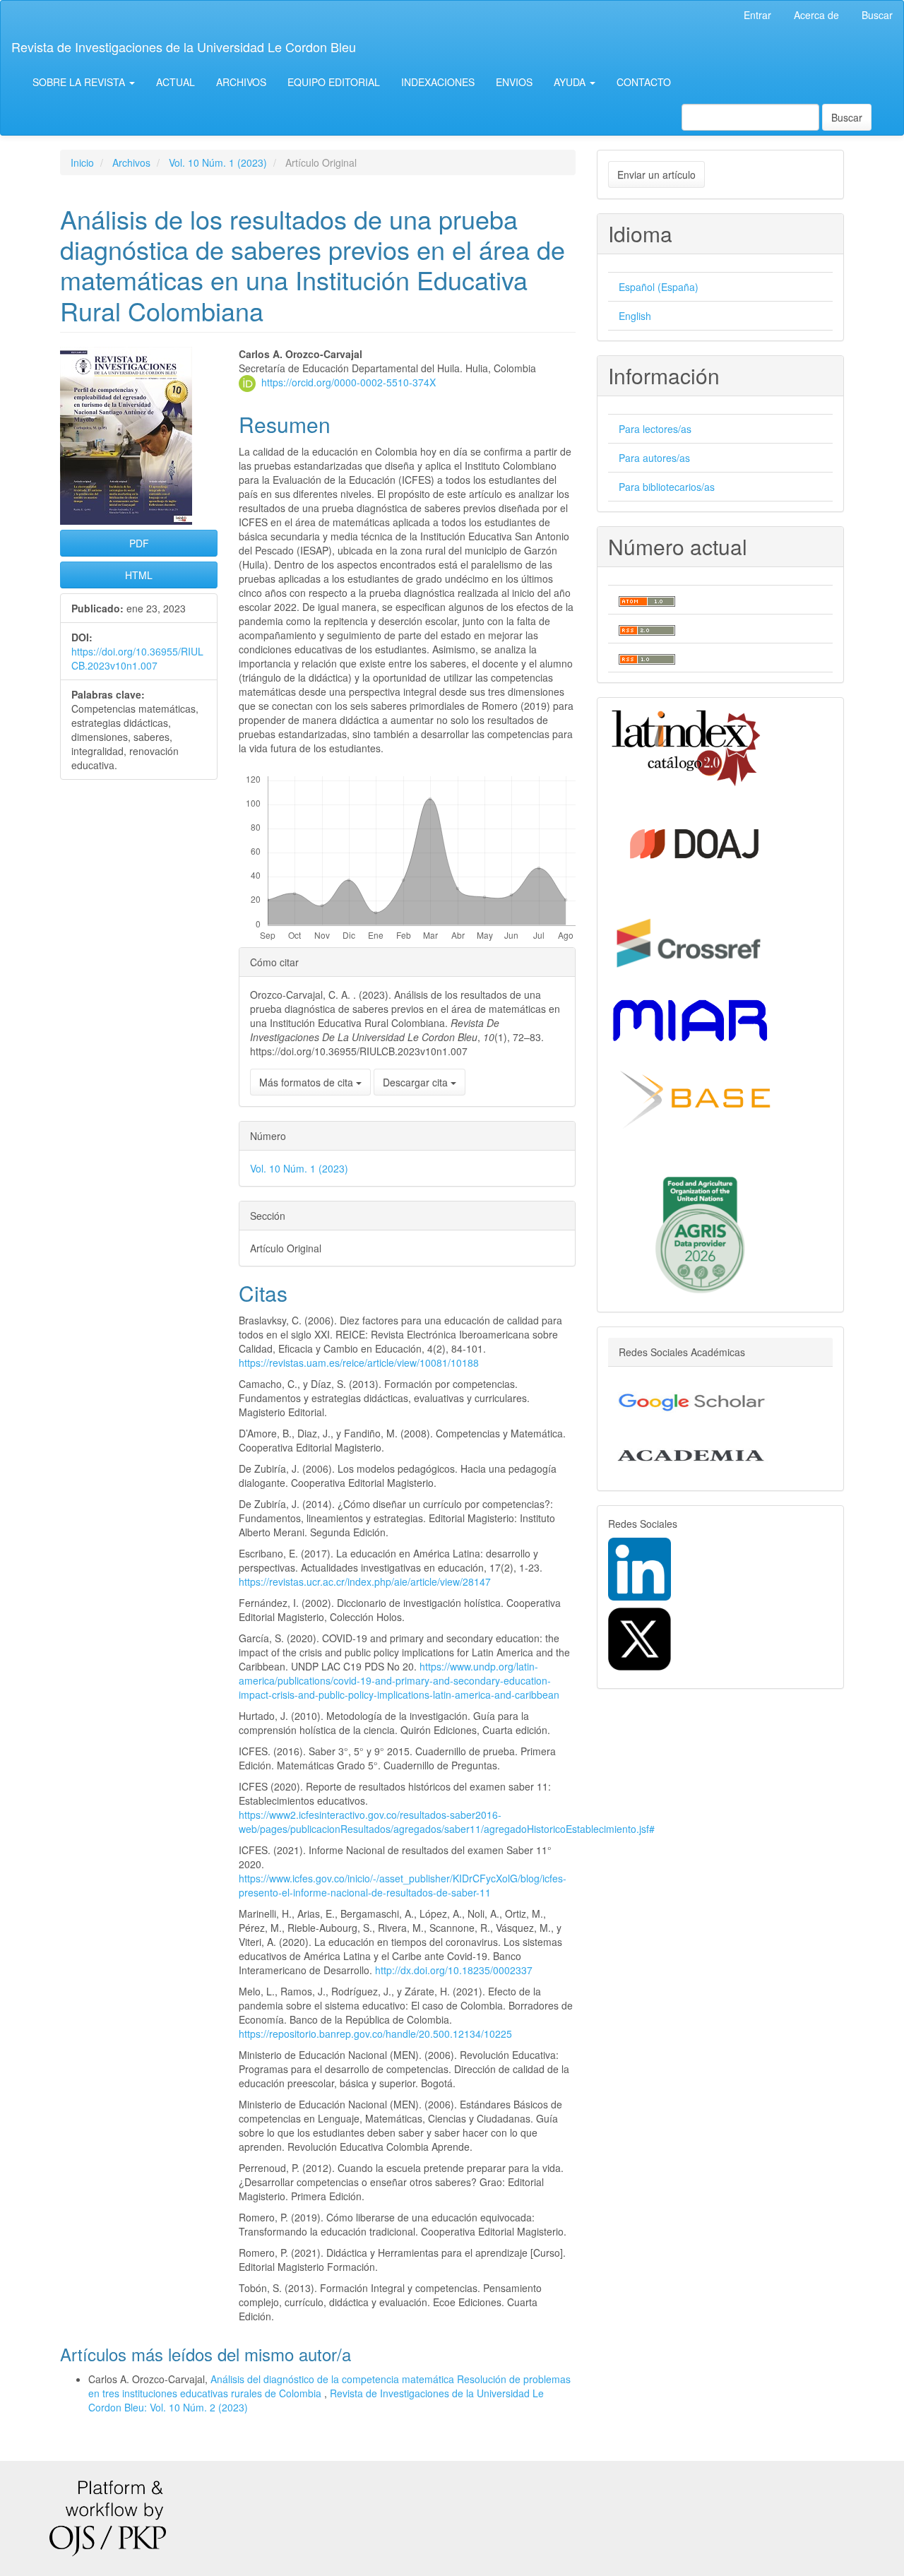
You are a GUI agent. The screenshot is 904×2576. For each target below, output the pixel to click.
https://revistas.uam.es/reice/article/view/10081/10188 (359, 1363)
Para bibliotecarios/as (667, 487)
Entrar (757, 15)
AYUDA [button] (571, 82)
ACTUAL (176, 82)
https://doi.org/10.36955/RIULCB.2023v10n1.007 (137, 658)
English (635, 316)
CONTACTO (644, 82)
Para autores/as (654, 458)
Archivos (131, 162)
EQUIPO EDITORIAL (334, 82)
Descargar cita (417, 1082)
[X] (640, 1637)
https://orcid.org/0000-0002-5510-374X (349, 382)
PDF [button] (139, 543)
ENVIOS (514, 82)
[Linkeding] (640, 1567)
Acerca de (816, 15)
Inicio (82, 162)
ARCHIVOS (241, 82)
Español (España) (659, 287)
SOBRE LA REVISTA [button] (80, 82)
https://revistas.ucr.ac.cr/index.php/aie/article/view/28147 (365, 1581)
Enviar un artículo (656, 174)
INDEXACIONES (438, 82)
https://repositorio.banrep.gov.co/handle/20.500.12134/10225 (375, 2034)
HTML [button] (139, 575)
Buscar (877, 15)
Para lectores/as (655, 429)
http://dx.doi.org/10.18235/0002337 (454, 1970)
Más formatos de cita (308, 1082)
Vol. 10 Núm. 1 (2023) (218, 162)
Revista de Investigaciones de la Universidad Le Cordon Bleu (184, 47)
